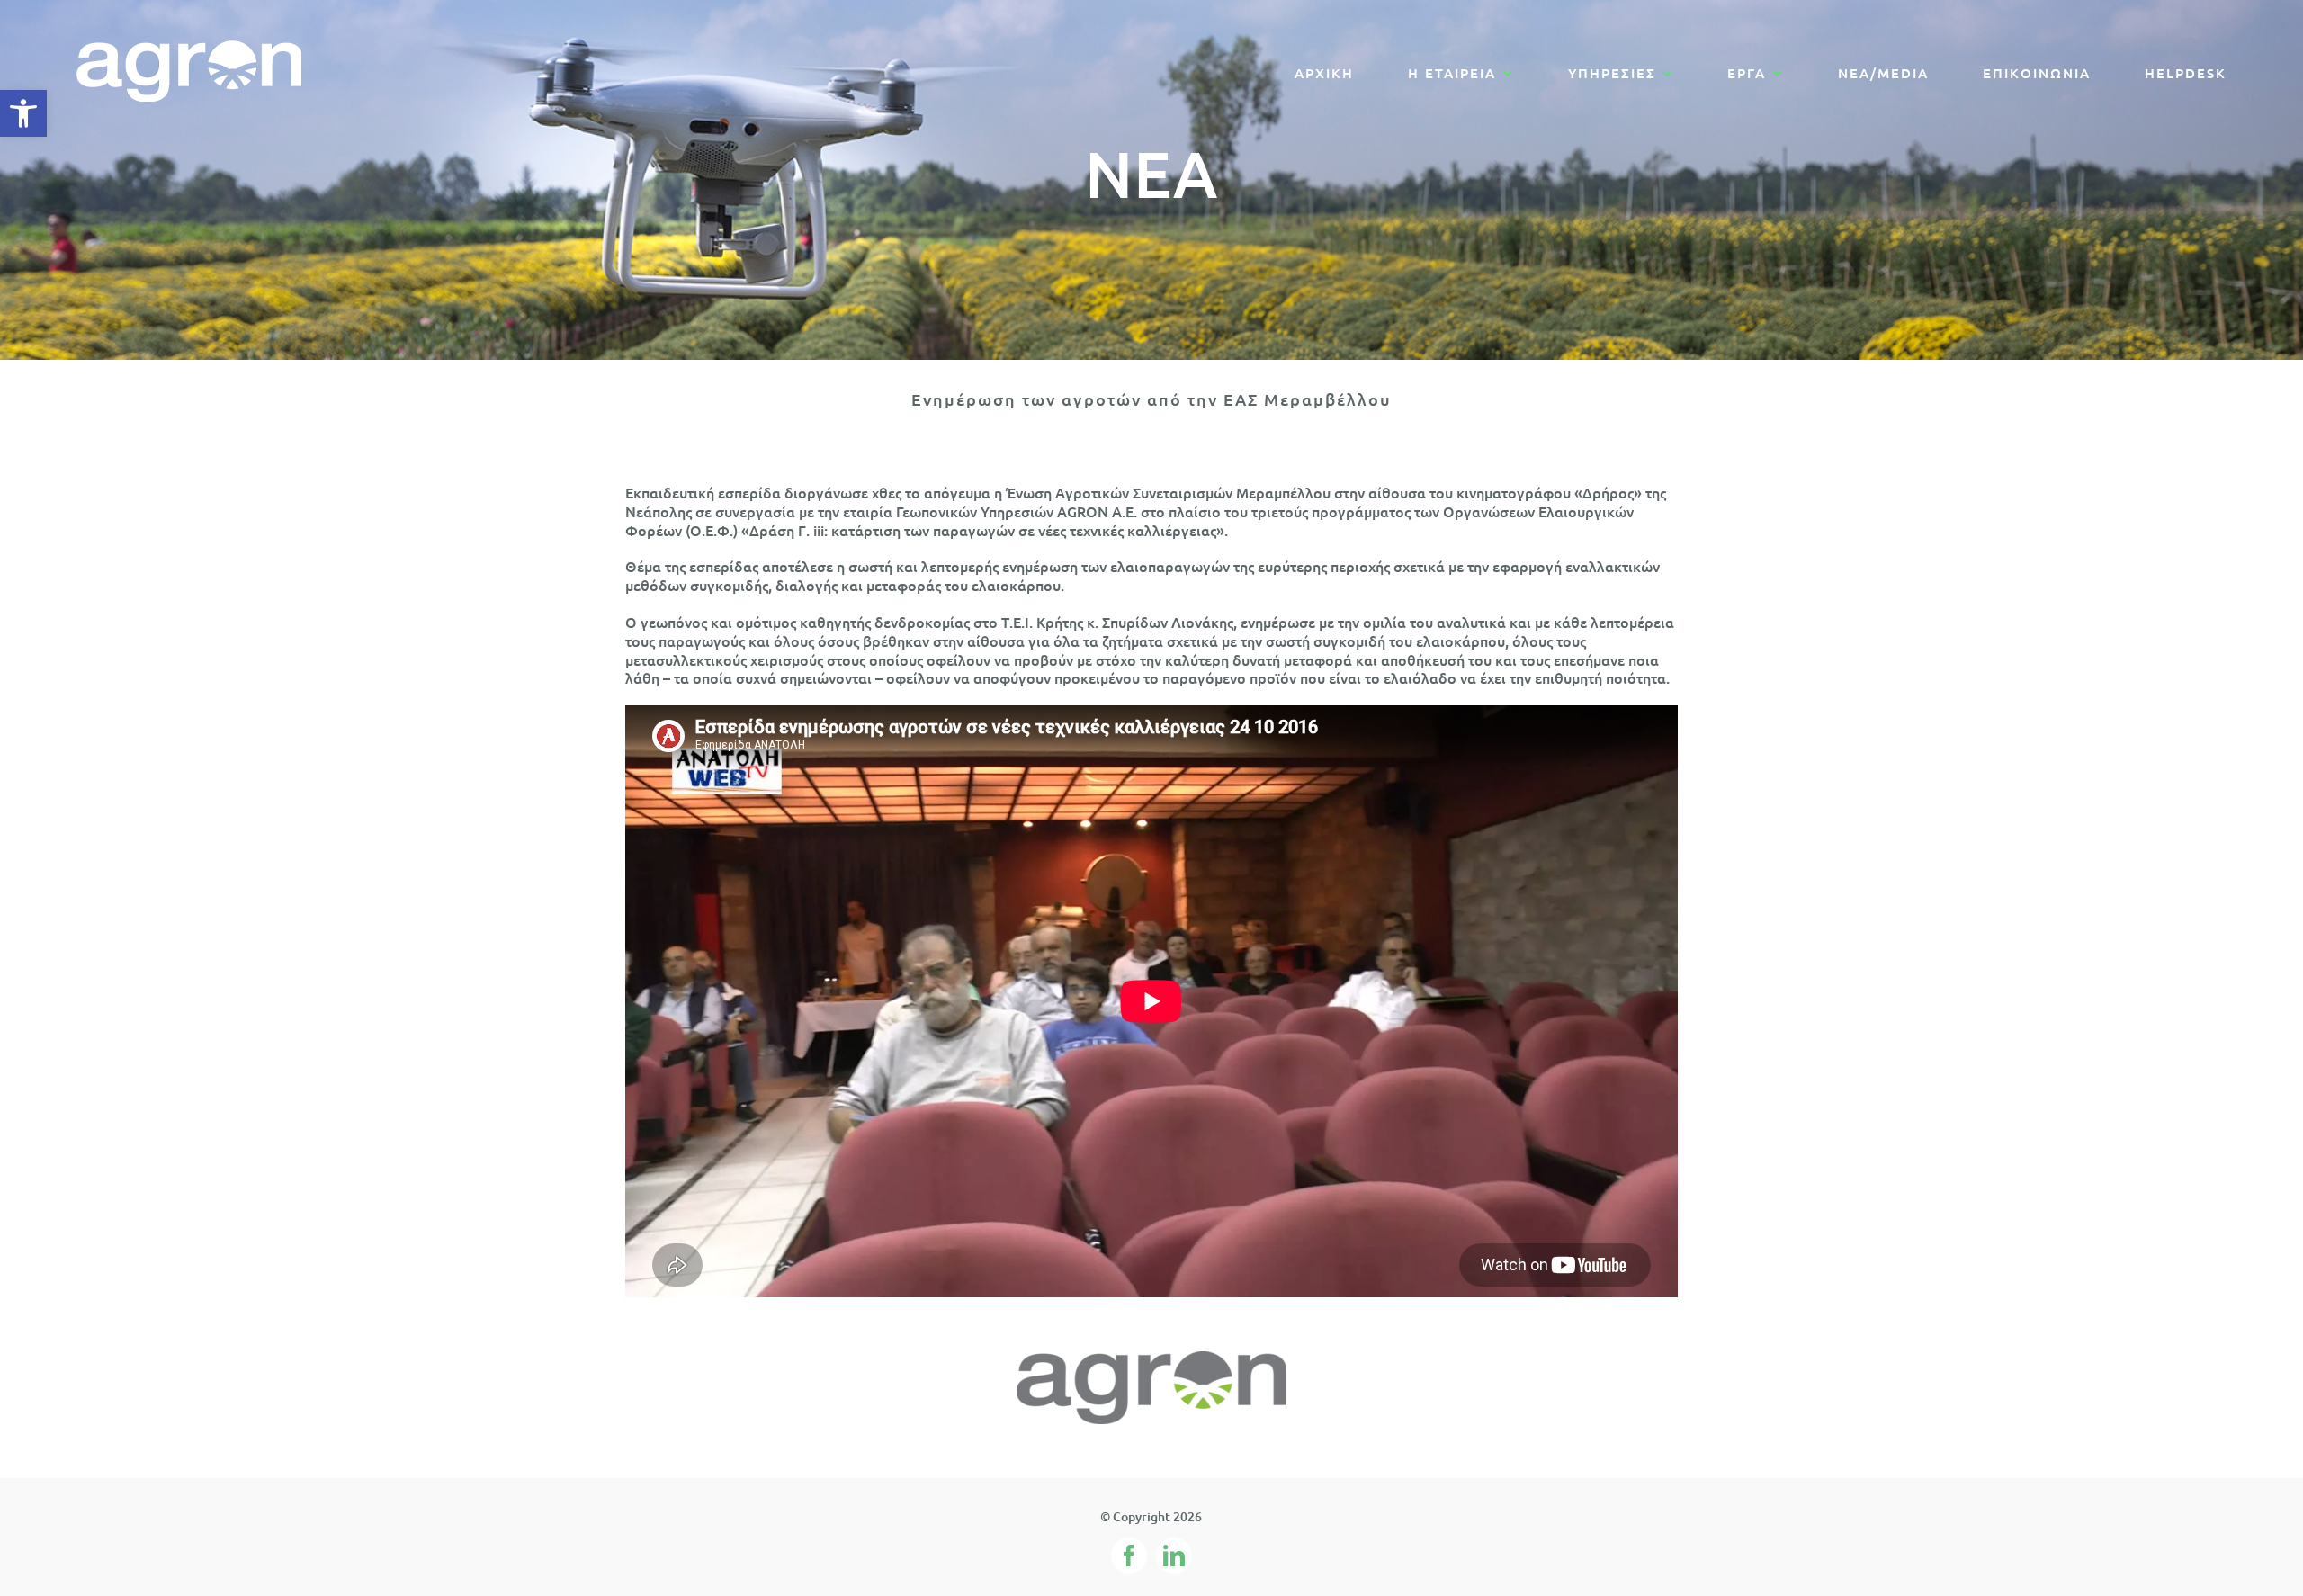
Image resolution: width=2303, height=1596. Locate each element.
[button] (23, 113)
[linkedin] (1174, 1556)
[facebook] (1129, 1556)
